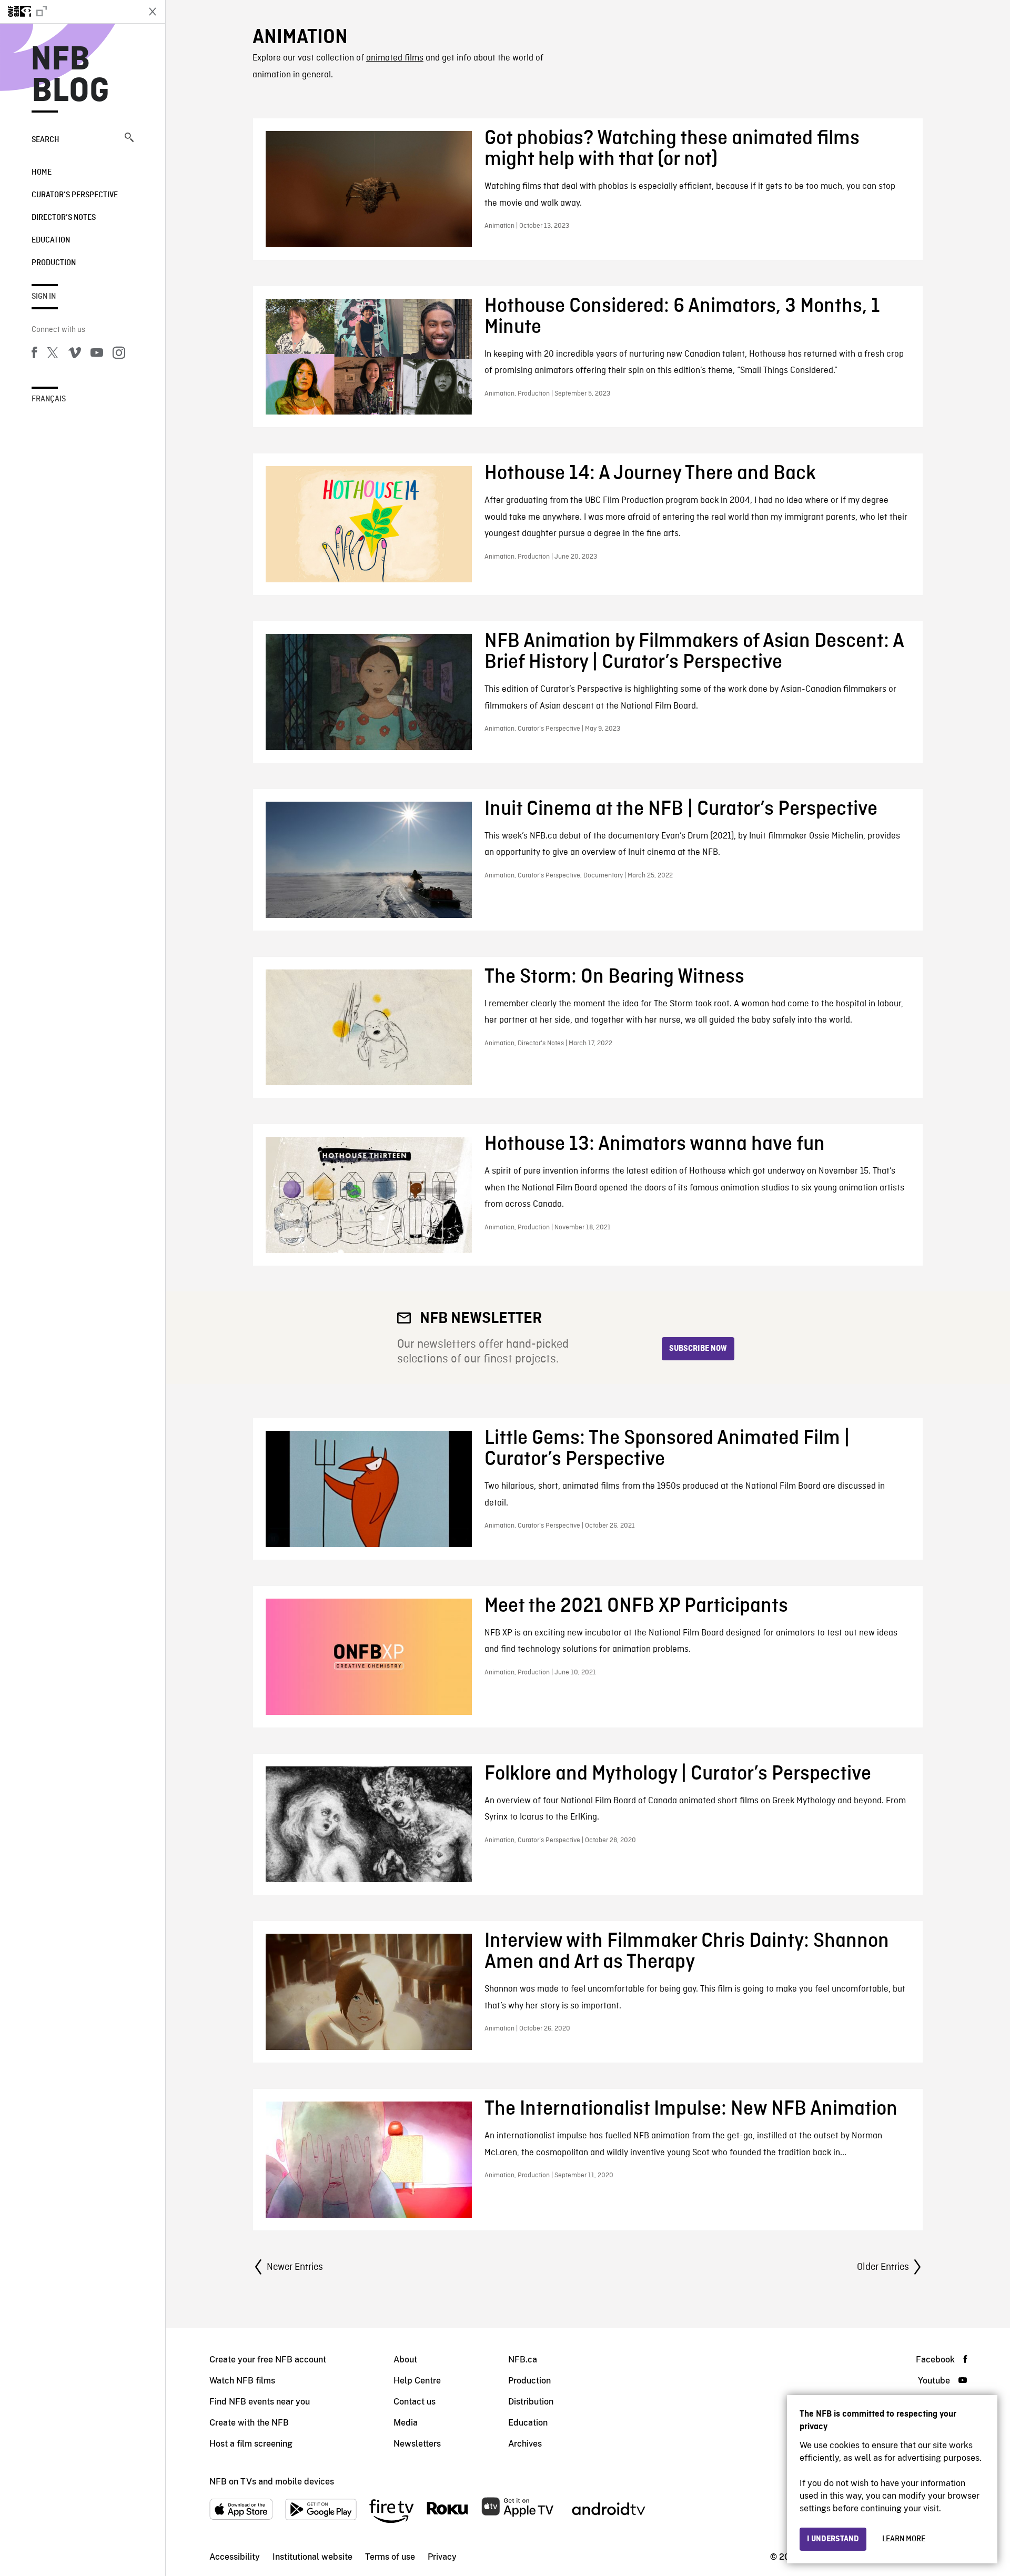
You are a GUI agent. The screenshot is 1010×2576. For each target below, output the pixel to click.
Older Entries (883, 2267)
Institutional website (312, 2557)
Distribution (531, 2402)
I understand (833, 2539)
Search (46, 140)
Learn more (904, 2539)
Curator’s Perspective (75, 195)
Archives (525, 2444)
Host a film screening (251, 2444)
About (405, 2360)
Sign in (44, 297)
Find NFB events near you (260, 2402)
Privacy (442, 2557)
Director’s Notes (64, 218)
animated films (395, 58)
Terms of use (390, 2557)
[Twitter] (53, 355)
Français (49, 399)
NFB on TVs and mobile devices (272, 2482)
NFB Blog (70, 76)
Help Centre (417, 2381)
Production (54, 263)
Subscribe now (698, 1349)
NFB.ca (523, 2360)
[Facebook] (34, 355)
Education (51, 240)
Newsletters (417, 2444)
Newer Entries (295, 2267)
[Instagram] (119, 355)
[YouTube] (97, 355)
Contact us (415, 2402)
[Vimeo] (75, 355)
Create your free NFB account (268, 2360)
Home (42, 173)
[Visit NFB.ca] (69, 12)
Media (406, 2423)
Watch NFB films (242, 2381)
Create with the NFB (249, 2423)
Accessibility (235, 2557)
